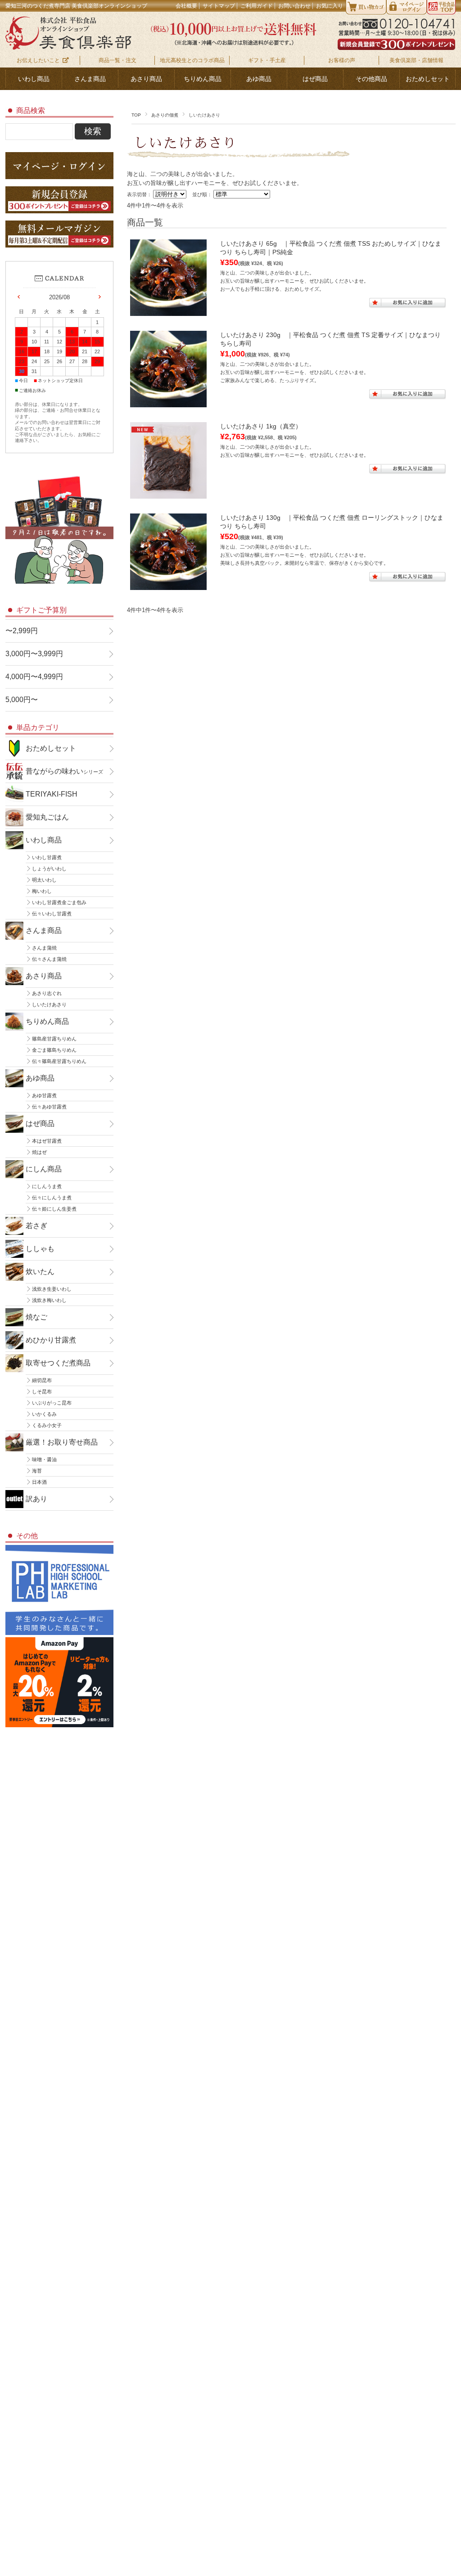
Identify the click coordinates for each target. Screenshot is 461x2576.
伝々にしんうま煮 (52, 1198)
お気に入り (330, 6)
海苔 (37, 1471)
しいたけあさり (49, 1004)
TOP (136, 115)
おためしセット (428, 79)
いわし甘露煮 (47, 857)
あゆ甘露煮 (44, 1095)
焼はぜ (39, 1152)
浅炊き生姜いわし (52, 1289)
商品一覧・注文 (118, 60)
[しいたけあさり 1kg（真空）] (168, 494)
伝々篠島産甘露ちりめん (59, 1061)
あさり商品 (146, 79)
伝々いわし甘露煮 (52, 914)
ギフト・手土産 (267, 60)
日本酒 (39, 1482)
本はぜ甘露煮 (47, 1141)
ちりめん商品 (203, 79)
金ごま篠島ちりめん (54, 1050)
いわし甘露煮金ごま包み (59, 902)
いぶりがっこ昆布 (52, 1403)
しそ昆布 (42, 1392)
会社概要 (186, 6)
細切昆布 (42, 1380)
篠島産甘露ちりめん (54, 1039)
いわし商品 (34, 79)
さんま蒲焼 (44, 948)
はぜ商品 (315, 79)
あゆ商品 (259, 79)
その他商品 (371, 79)
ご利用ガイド (257, 6)
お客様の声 (342, 60)
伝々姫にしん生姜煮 (54, 1209)
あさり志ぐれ (47, 993)
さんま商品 (90, 79)
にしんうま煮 (47, 1186)
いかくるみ (44, 1414)
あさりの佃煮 (165, 115)
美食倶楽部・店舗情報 (416, 60)
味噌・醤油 (44, 1459)
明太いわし (44, 880)
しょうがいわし (49, 869)
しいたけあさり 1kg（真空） (261, 426)
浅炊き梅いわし (49, 1300)
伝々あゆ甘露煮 (49, 1107)
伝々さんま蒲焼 (49, 959)
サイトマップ (219, 6)
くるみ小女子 (47, 1425)
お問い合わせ (294, 6)
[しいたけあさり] (168, 311)
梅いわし (42, 891)
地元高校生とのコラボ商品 (192, 60)
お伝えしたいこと (38, 60)
